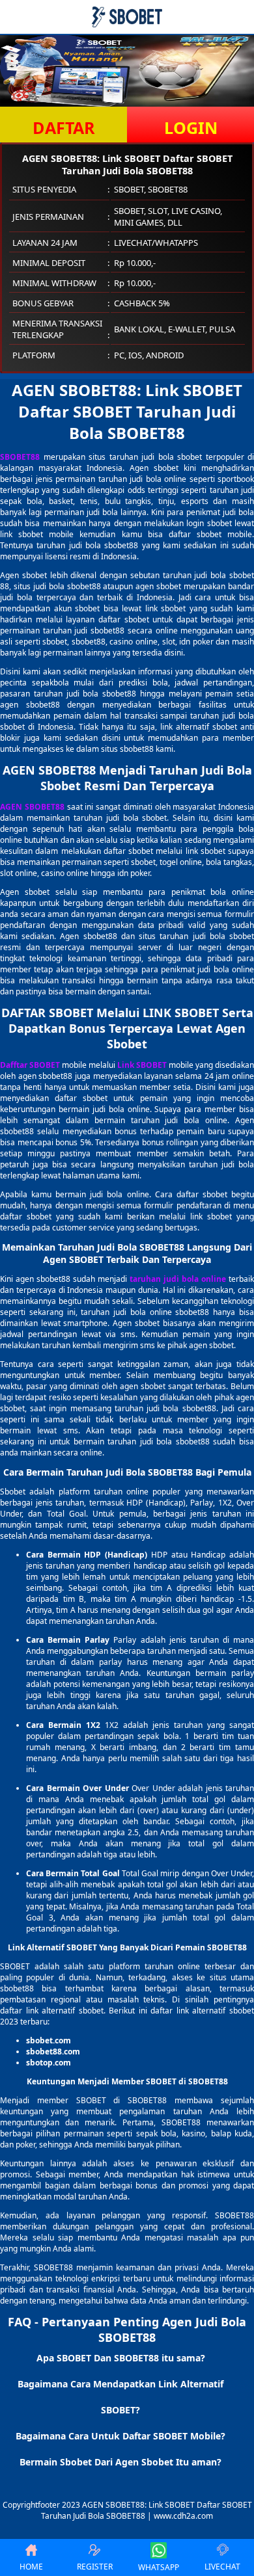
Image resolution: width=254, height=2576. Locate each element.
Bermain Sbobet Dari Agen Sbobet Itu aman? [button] (120, 2462)
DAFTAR (64, 127)
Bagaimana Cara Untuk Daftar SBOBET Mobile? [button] (120, 2436)
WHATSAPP (159, 2567)
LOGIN (191, 127)
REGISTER (95, 2567)
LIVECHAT (222, 2567)
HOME (31, 2567)
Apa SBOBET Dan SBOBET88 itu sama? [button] (121, 2358)
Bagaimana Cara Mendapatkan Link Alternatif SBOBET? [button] (120, 2397)
